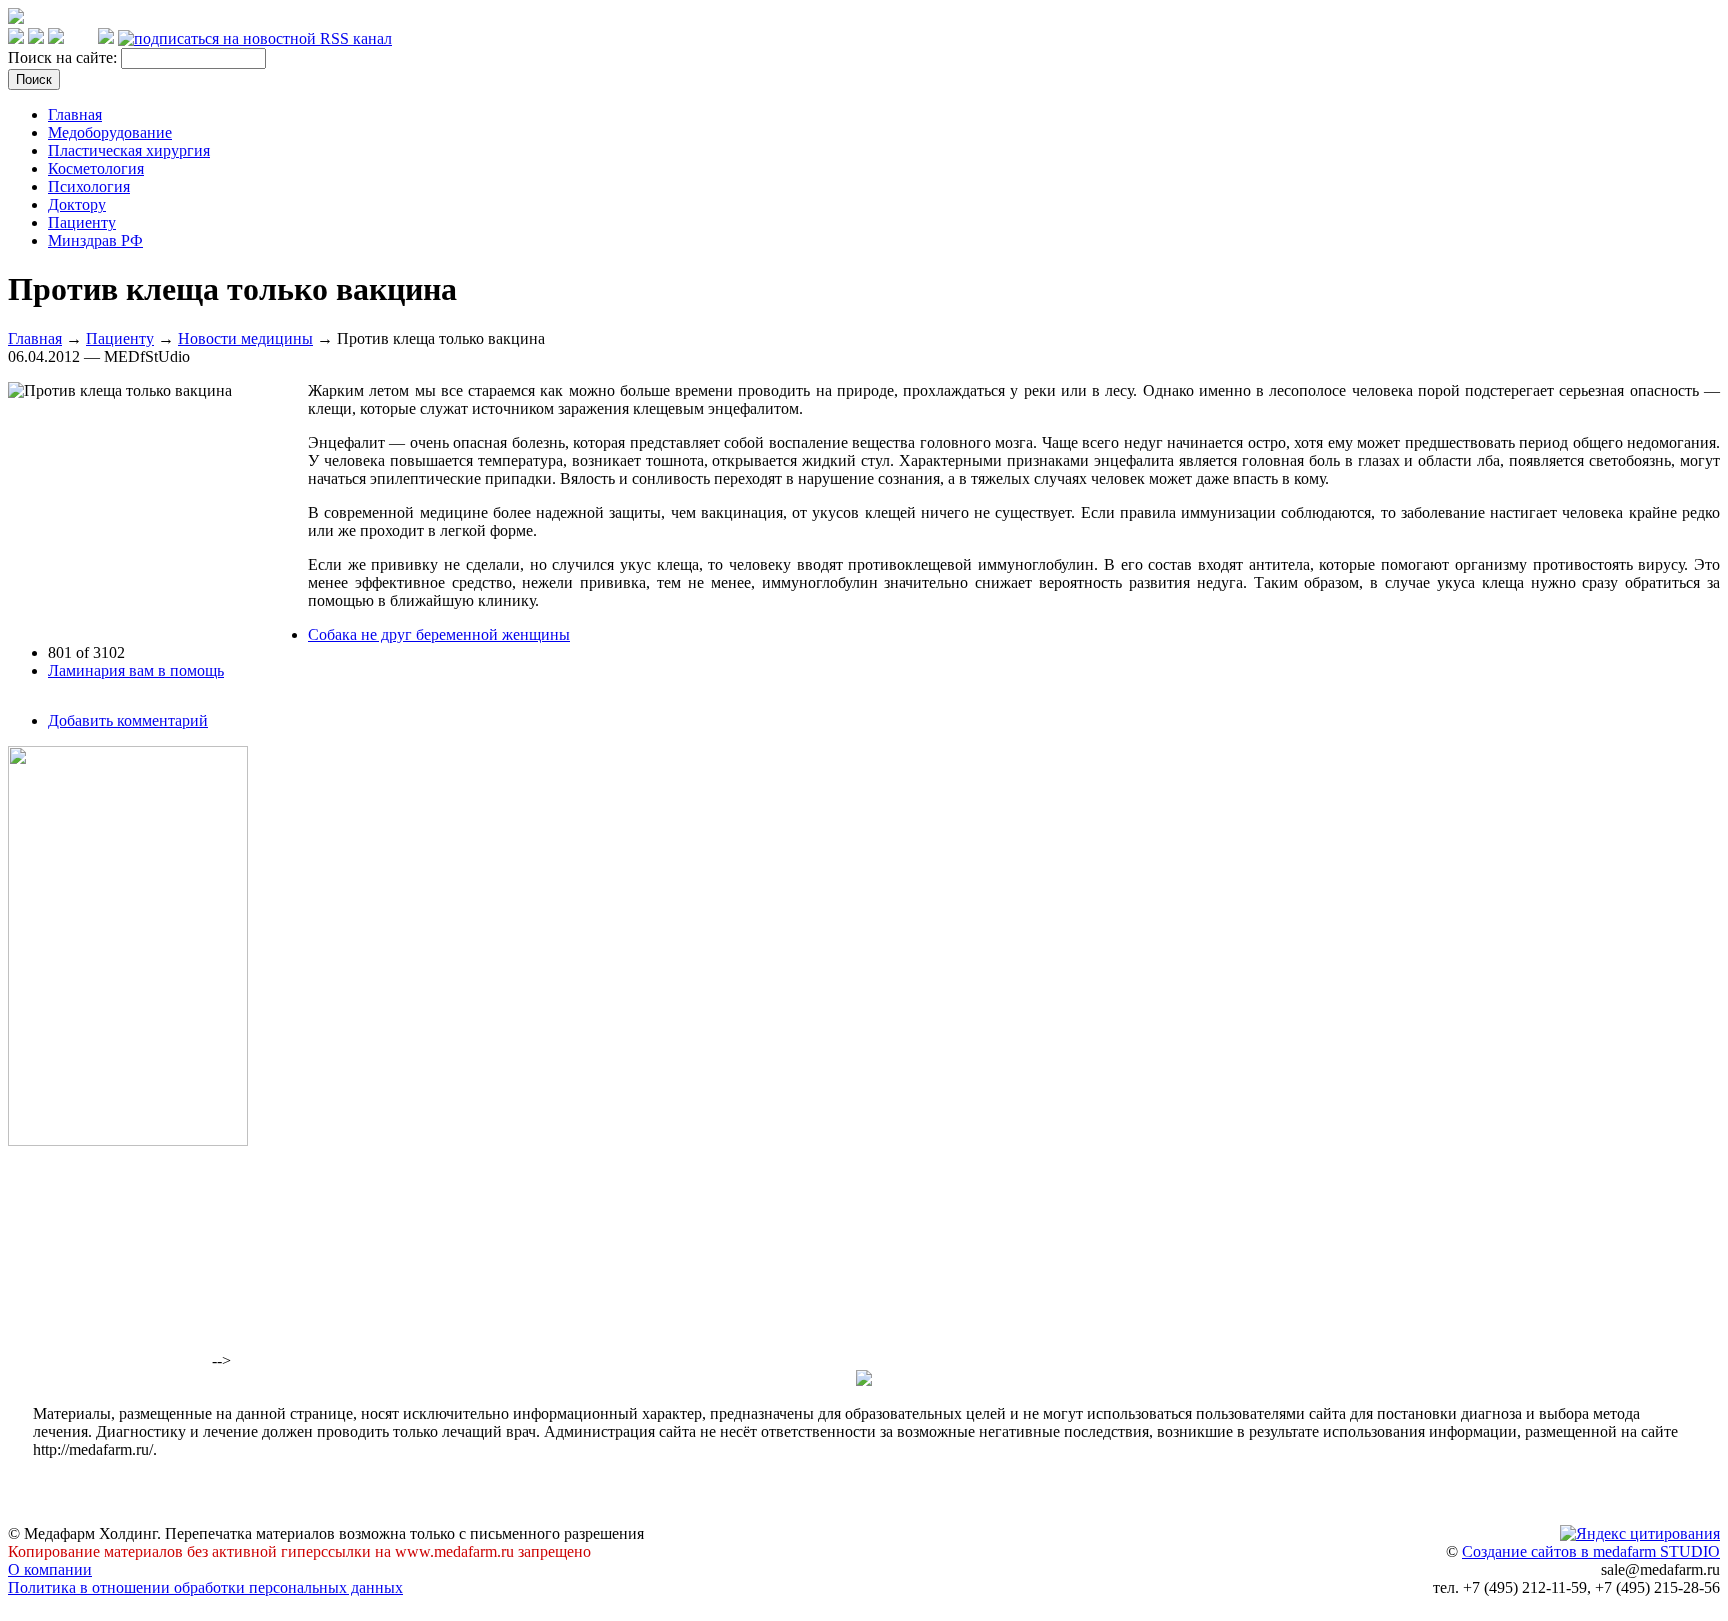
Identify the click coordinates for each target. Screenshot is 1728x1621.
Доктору (77, 204)
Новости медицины (245, 338)
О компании (50, 1569)
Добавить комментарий (128, 720)
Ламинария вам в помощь (136, 670)
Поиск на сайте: (64, 57)
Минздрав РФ (95, 240)
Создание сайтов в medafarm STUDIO (1591, 1551)
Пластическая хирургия (129, 150)
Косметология (96, 168)
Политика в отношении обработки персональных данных (205, 1587)
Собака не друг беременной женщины (439, 634)
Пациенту (82, 222)
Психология (89, 186)
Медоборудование (110, 132)
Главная (75, 114)
